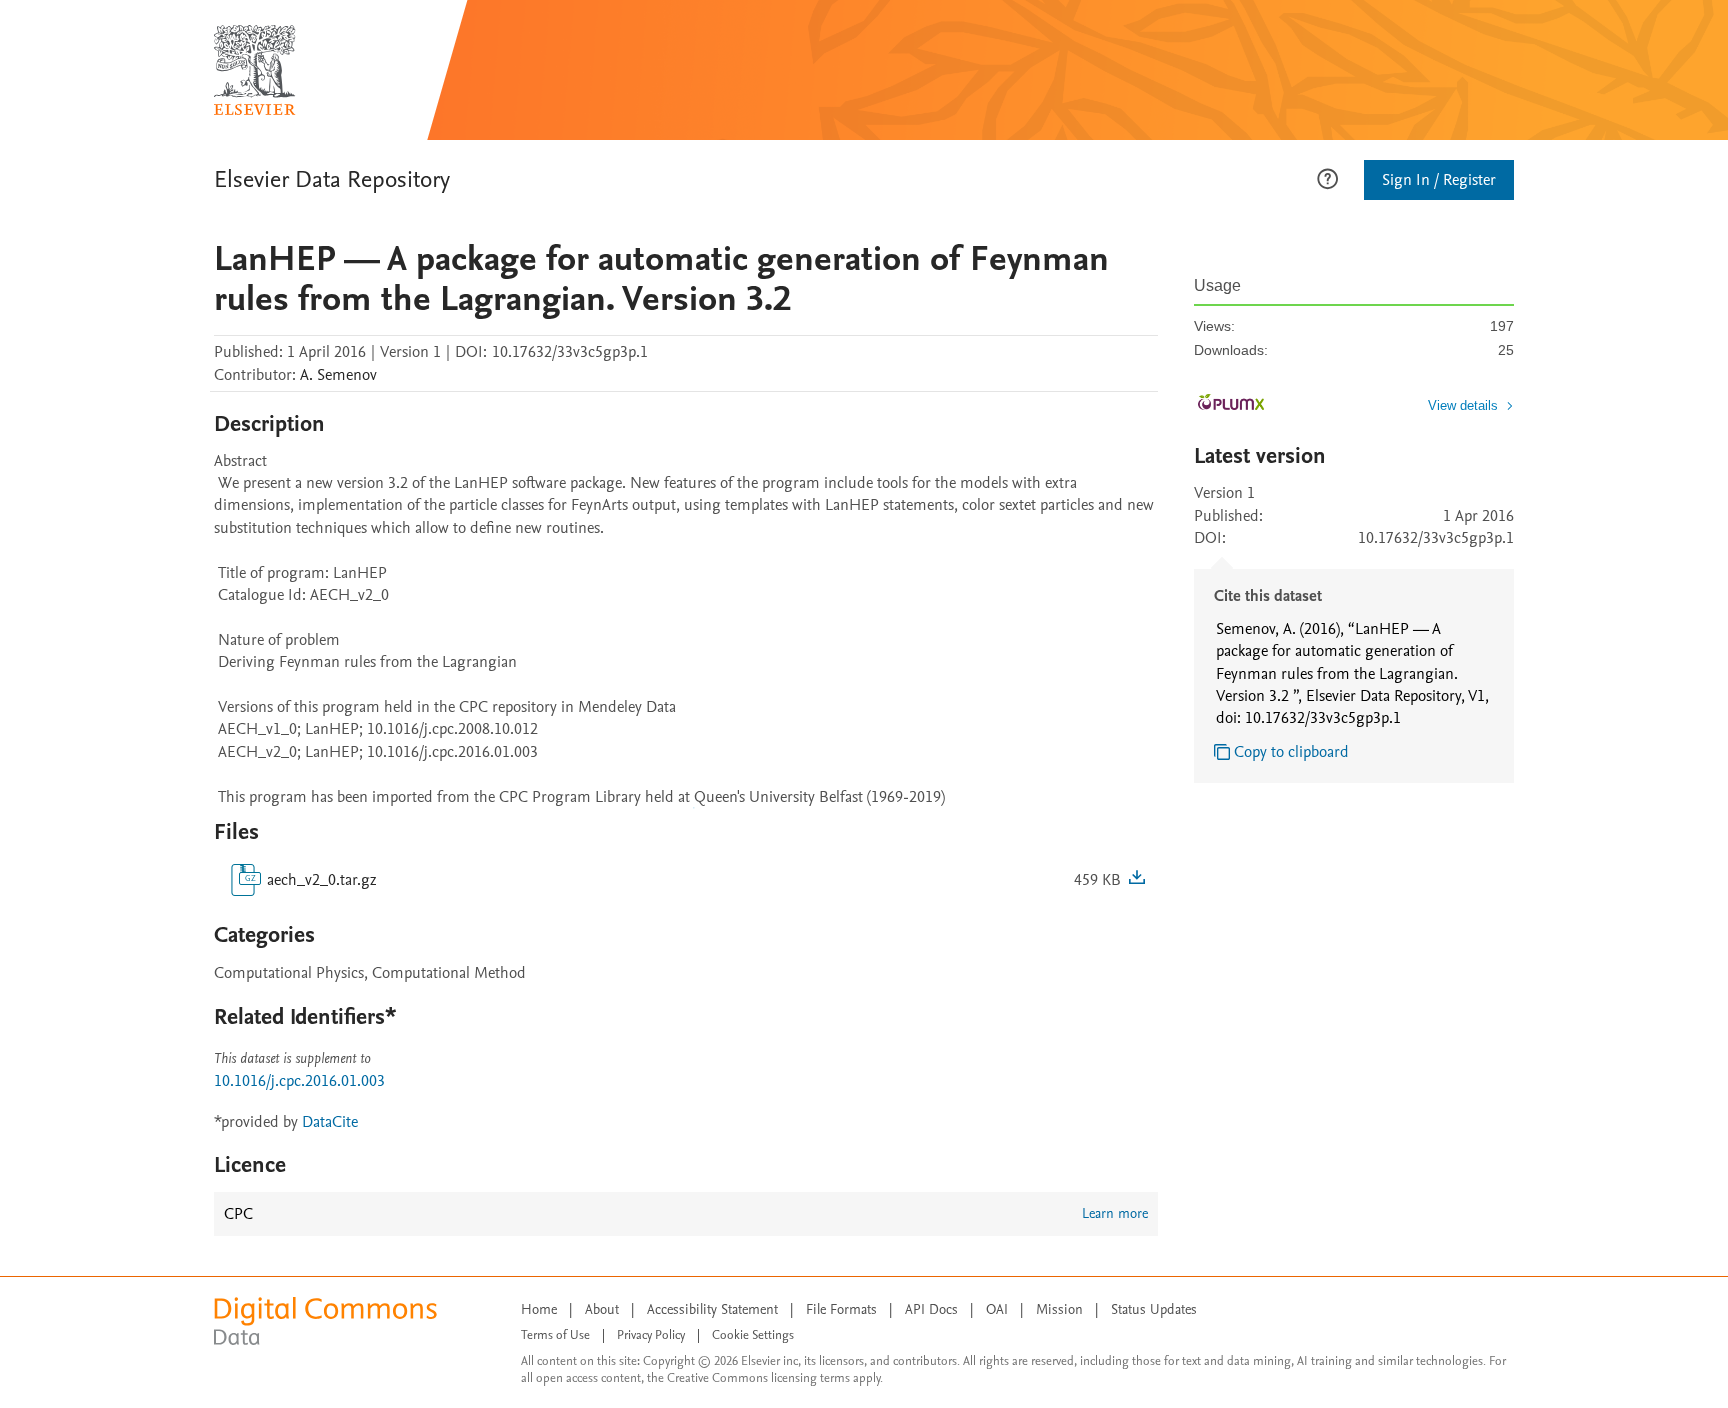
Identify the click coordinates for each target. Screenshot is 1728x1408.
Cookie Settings (753, 1335)
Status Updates (1154, 1309)
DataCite (330, 1122)
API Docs (931, 1309)
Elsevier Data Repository (332, 179)
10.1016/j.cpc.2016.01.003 (299, 1081)
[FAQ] (1327, 177)
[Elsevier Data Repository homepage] (255, 70)
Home (539, 1309)
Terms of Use (555, 1335)
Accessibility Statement (712, 1309)
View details (1463, 405)
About (602, 1309)
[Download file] (1137, 880)
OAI (997, 1309)
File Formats (841, 1309)
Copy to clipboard (1291, 752)
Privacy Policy (651, 1335)
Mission (1059, 1309)
